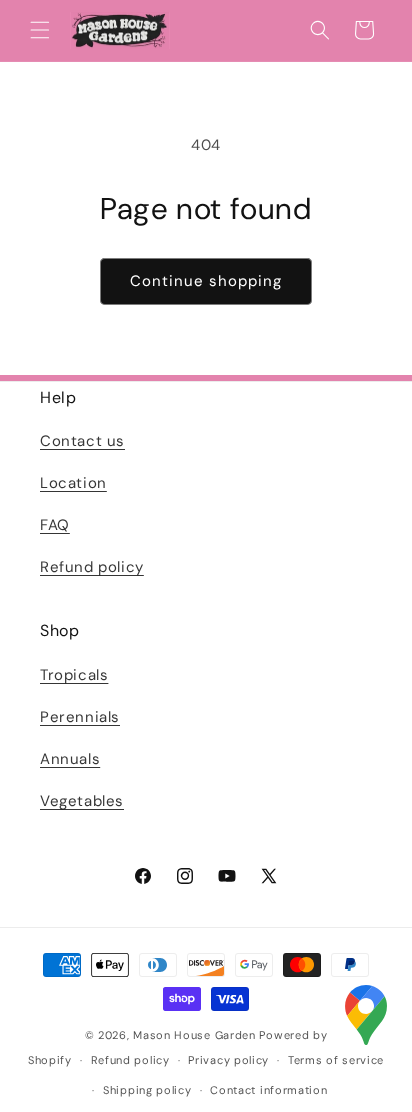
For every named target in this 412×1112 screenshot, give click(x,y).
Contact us (82, 441)
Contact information (268, 1090)
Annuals (70, 759)
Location (73, 483)
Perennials (80, 717)
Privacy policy (228, 1060)
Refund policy (92, 567)
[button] (40, 30)
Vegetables (82, 801)
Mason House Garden (194, 1035)
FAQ (55, 525)
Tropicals (74, 675)
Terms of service (336, 1060)
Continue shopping (206, 281)
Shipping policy (147, 1090)
